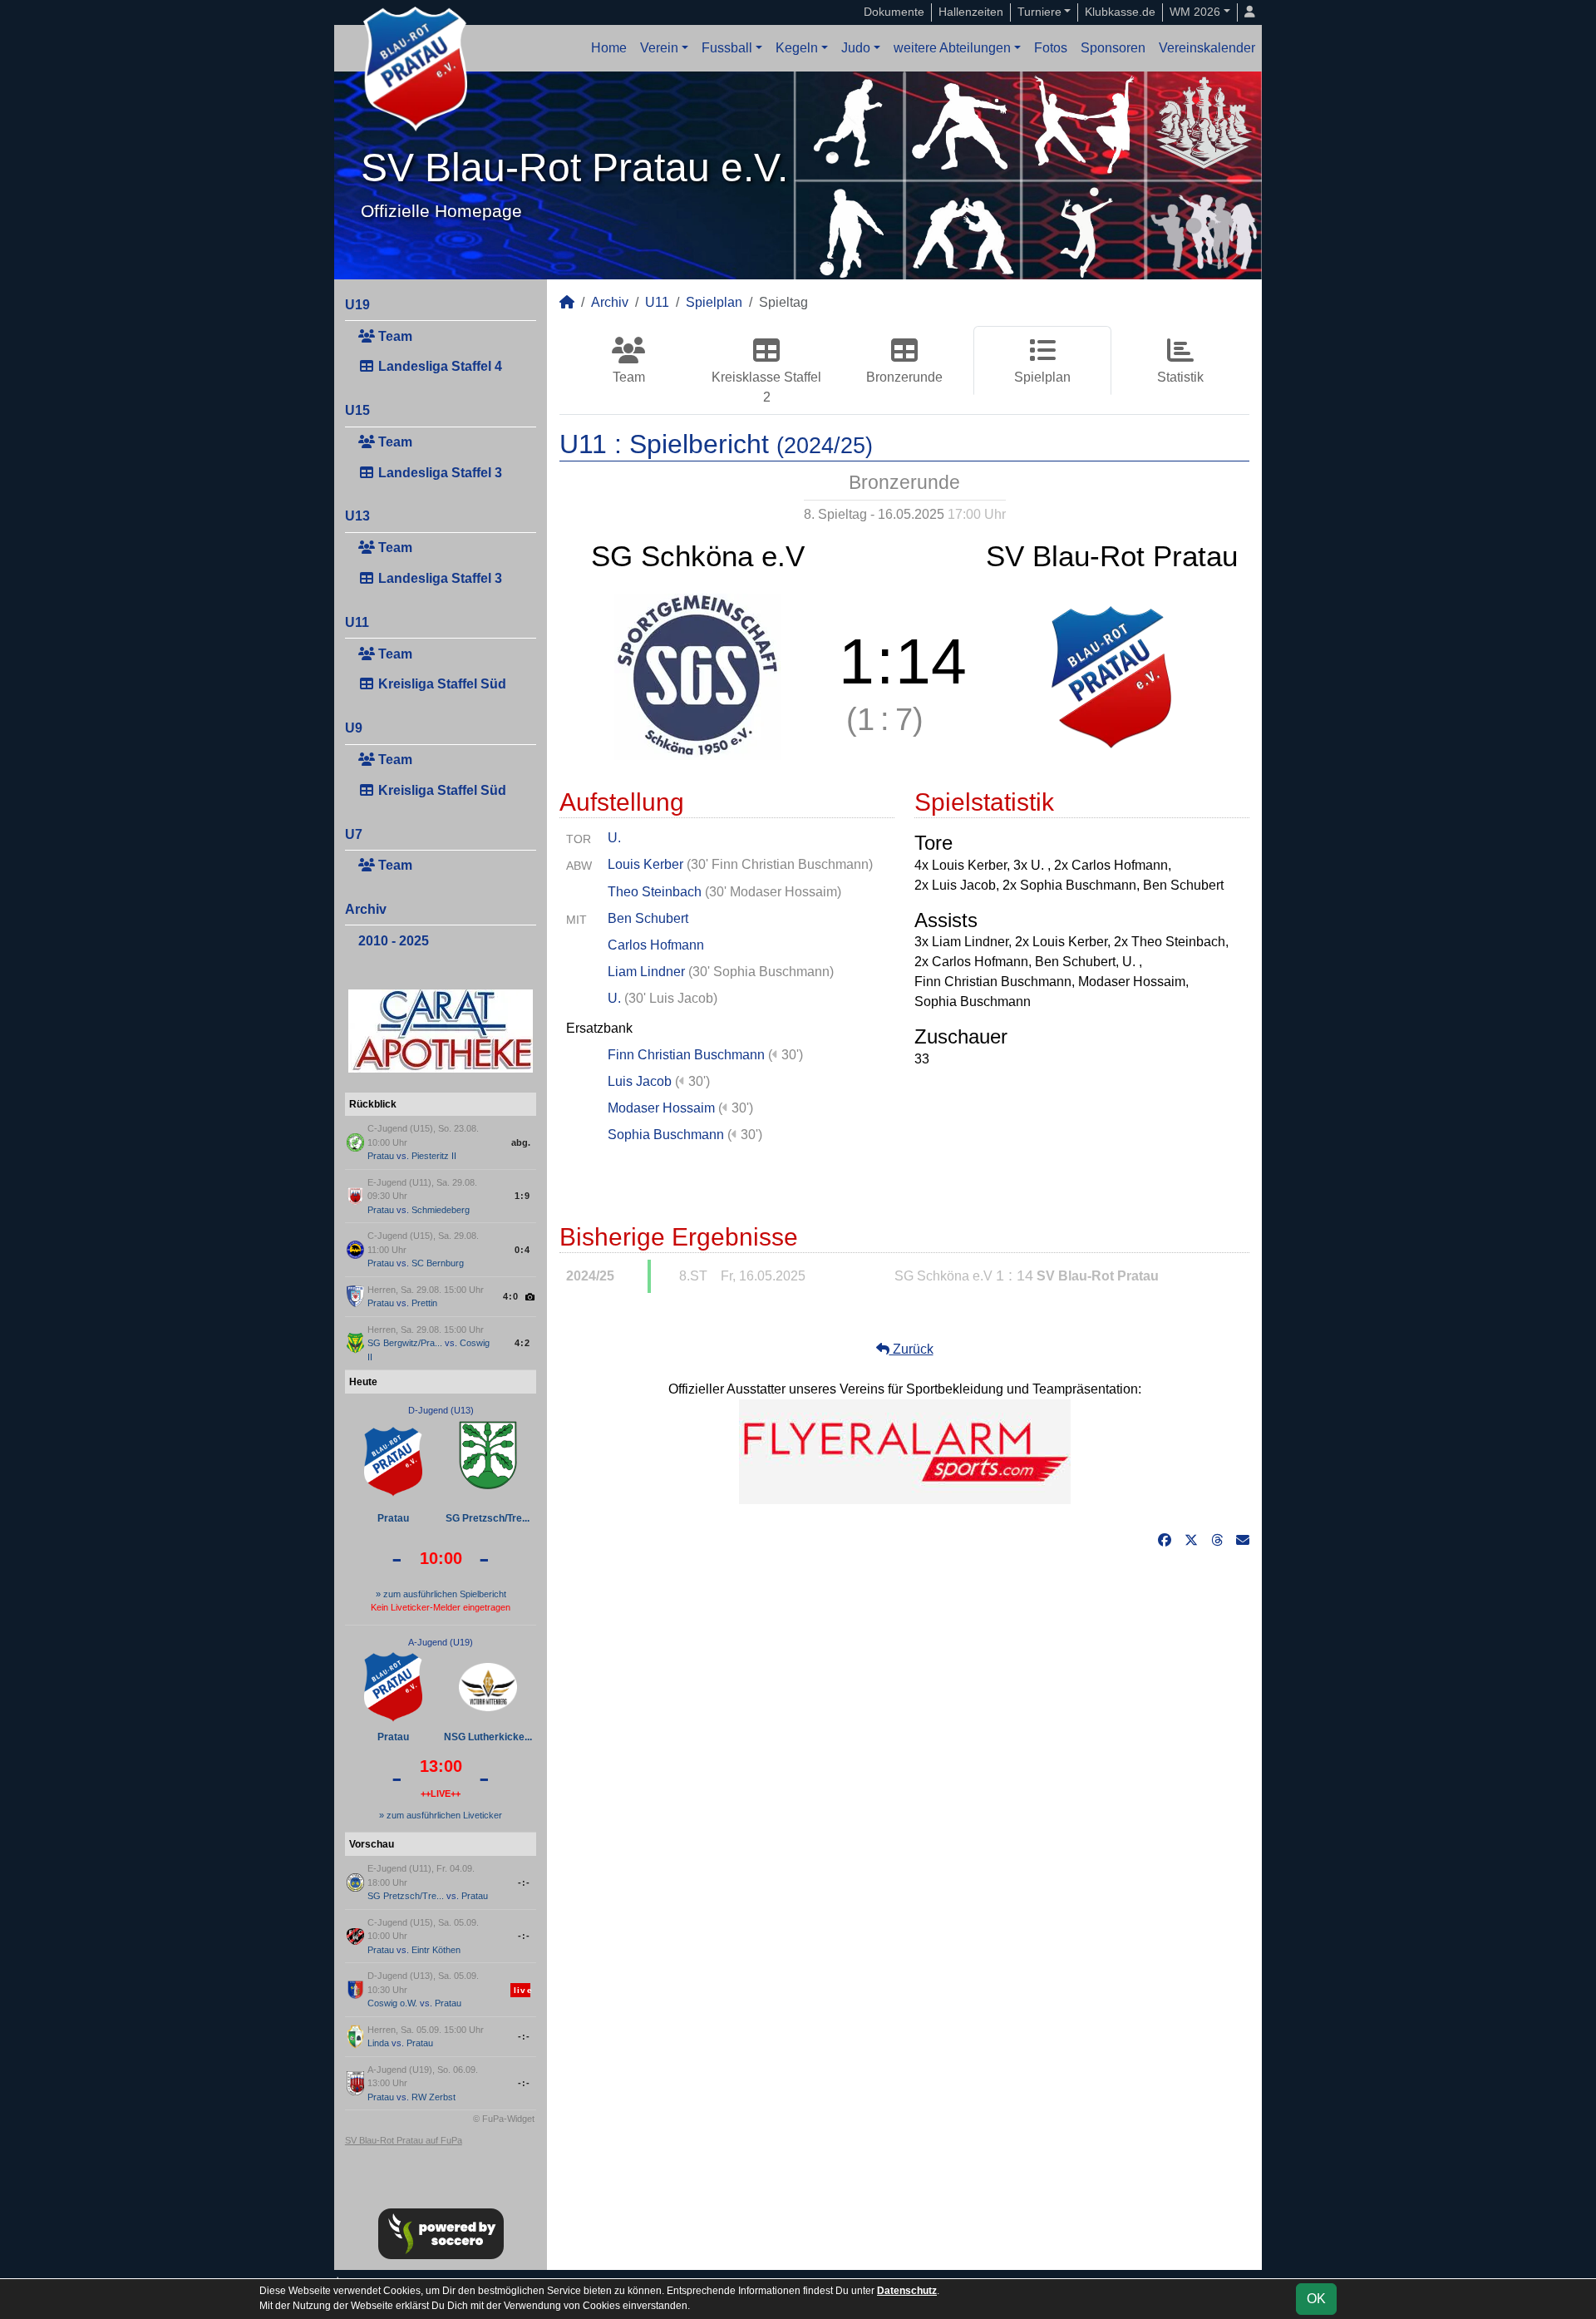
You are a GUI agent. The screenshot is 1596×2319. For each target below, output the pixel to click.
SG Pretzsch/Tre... (488, 1518)
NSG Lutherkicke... (488, 1737)
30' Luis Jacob (671, 998)
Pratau (381, 1156)
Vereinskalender (1207, 48)
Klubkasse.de (1120, 12)
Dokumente (894, 12)
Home (609, 48)
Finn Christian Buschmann (686, 1055)
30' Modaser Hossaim (773, 892)
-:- (524, 1882)
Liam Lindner (646, 972)
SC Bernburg (438, 1263)
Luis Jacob (640, 1081)
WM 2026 (1195, 12)
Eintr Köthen (436, 1950)
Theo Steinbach (655, 892)
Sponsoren (1113, 48)
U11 (357, 622)
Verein (659, 48)
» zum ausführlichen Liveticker (441, 1815)
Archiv (366, 909)
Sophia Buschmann (666, 1135)
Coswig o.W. (392, 2003)
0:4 (522, 1250)
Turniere (1039, 12)
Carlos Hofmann (656, 945)
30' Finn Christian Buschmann (780, 864)
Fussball (727, 48)
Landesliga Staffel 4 (438, 366)
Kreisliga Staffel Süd (441, 684)
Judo (856, 48)
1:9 (522, 1196)
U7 (354, 834)
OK (1316, 2299)
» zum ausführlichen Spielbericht (441, 1594)
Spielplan (714, 302)
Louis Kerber (645, 864)
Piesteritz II (434, 1156)
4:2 (522, 1343)
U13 (357, 516)
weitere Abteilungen (952, 48)
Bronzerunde (904, 377)
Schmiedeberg (441, 1210)
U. (614, 838)
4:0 (511, 1296)
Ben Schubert (648, 918)
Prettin (424, 1303)
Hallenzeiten (971, 12)
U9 (354, 728)
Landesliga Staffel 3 (438, 473)
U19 (357, 305)
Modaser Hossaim (661, 1108)
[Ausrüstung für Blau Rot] (905, 1451)
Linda (378, 2043)
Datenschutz (907, 2291)
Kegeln (797, 48)
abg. (521, 1142)
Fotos (1051, 48)
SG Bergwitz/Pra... (405, 1343)
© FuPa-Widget (504, 2119)
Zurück (911, 1349)
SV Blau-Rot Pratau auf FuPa (404, 2140)
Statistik (1180, 377)
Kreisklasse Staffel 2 (766, 387)
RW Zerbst (433, 2097)
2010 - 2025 (394, 941)
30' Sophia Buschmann (761, 972)
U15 (357, 410)
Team (394, 336)
